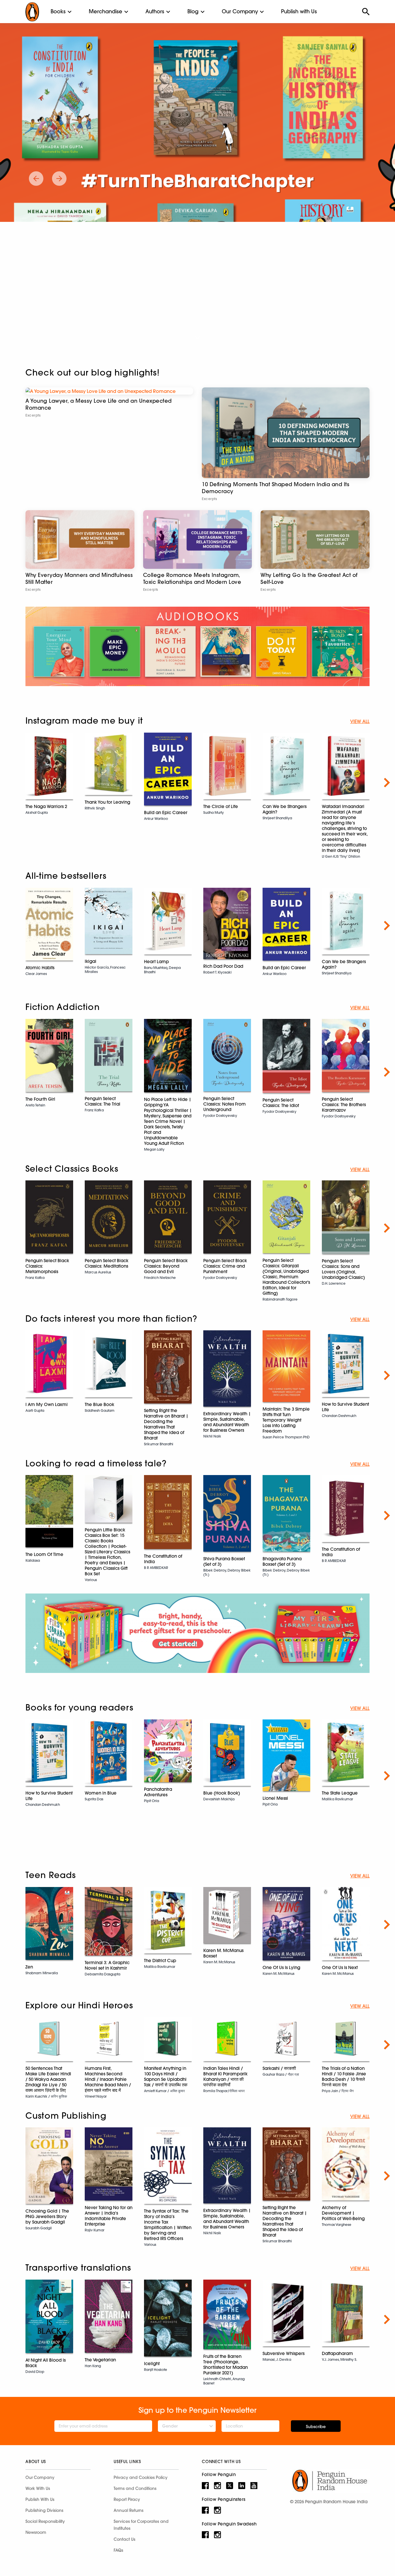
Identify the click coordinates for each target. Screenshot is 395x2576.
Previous (8, 783)
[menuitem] (58, 12)
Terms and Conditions (135, 2488)
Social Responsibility (45, 2521)
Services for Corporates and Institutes (141, 2525)
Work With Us (38, 2488)
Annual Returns (129, 2510)
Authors (155, 11)
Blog (193, 11)
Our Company (240, 11)
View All (360, 721)
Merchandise (106, 11)
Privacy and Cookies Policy (141, 2477)
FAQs (118, 2550)
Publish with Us (299, 11)
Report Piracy (127, 2499)
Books (58, 11)
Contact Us (124, 2539)
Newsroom (36, 2532)
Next (387, 783)
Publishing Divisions (44, 2510)
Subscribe (316, 2427)
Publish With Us (40, 2499)
